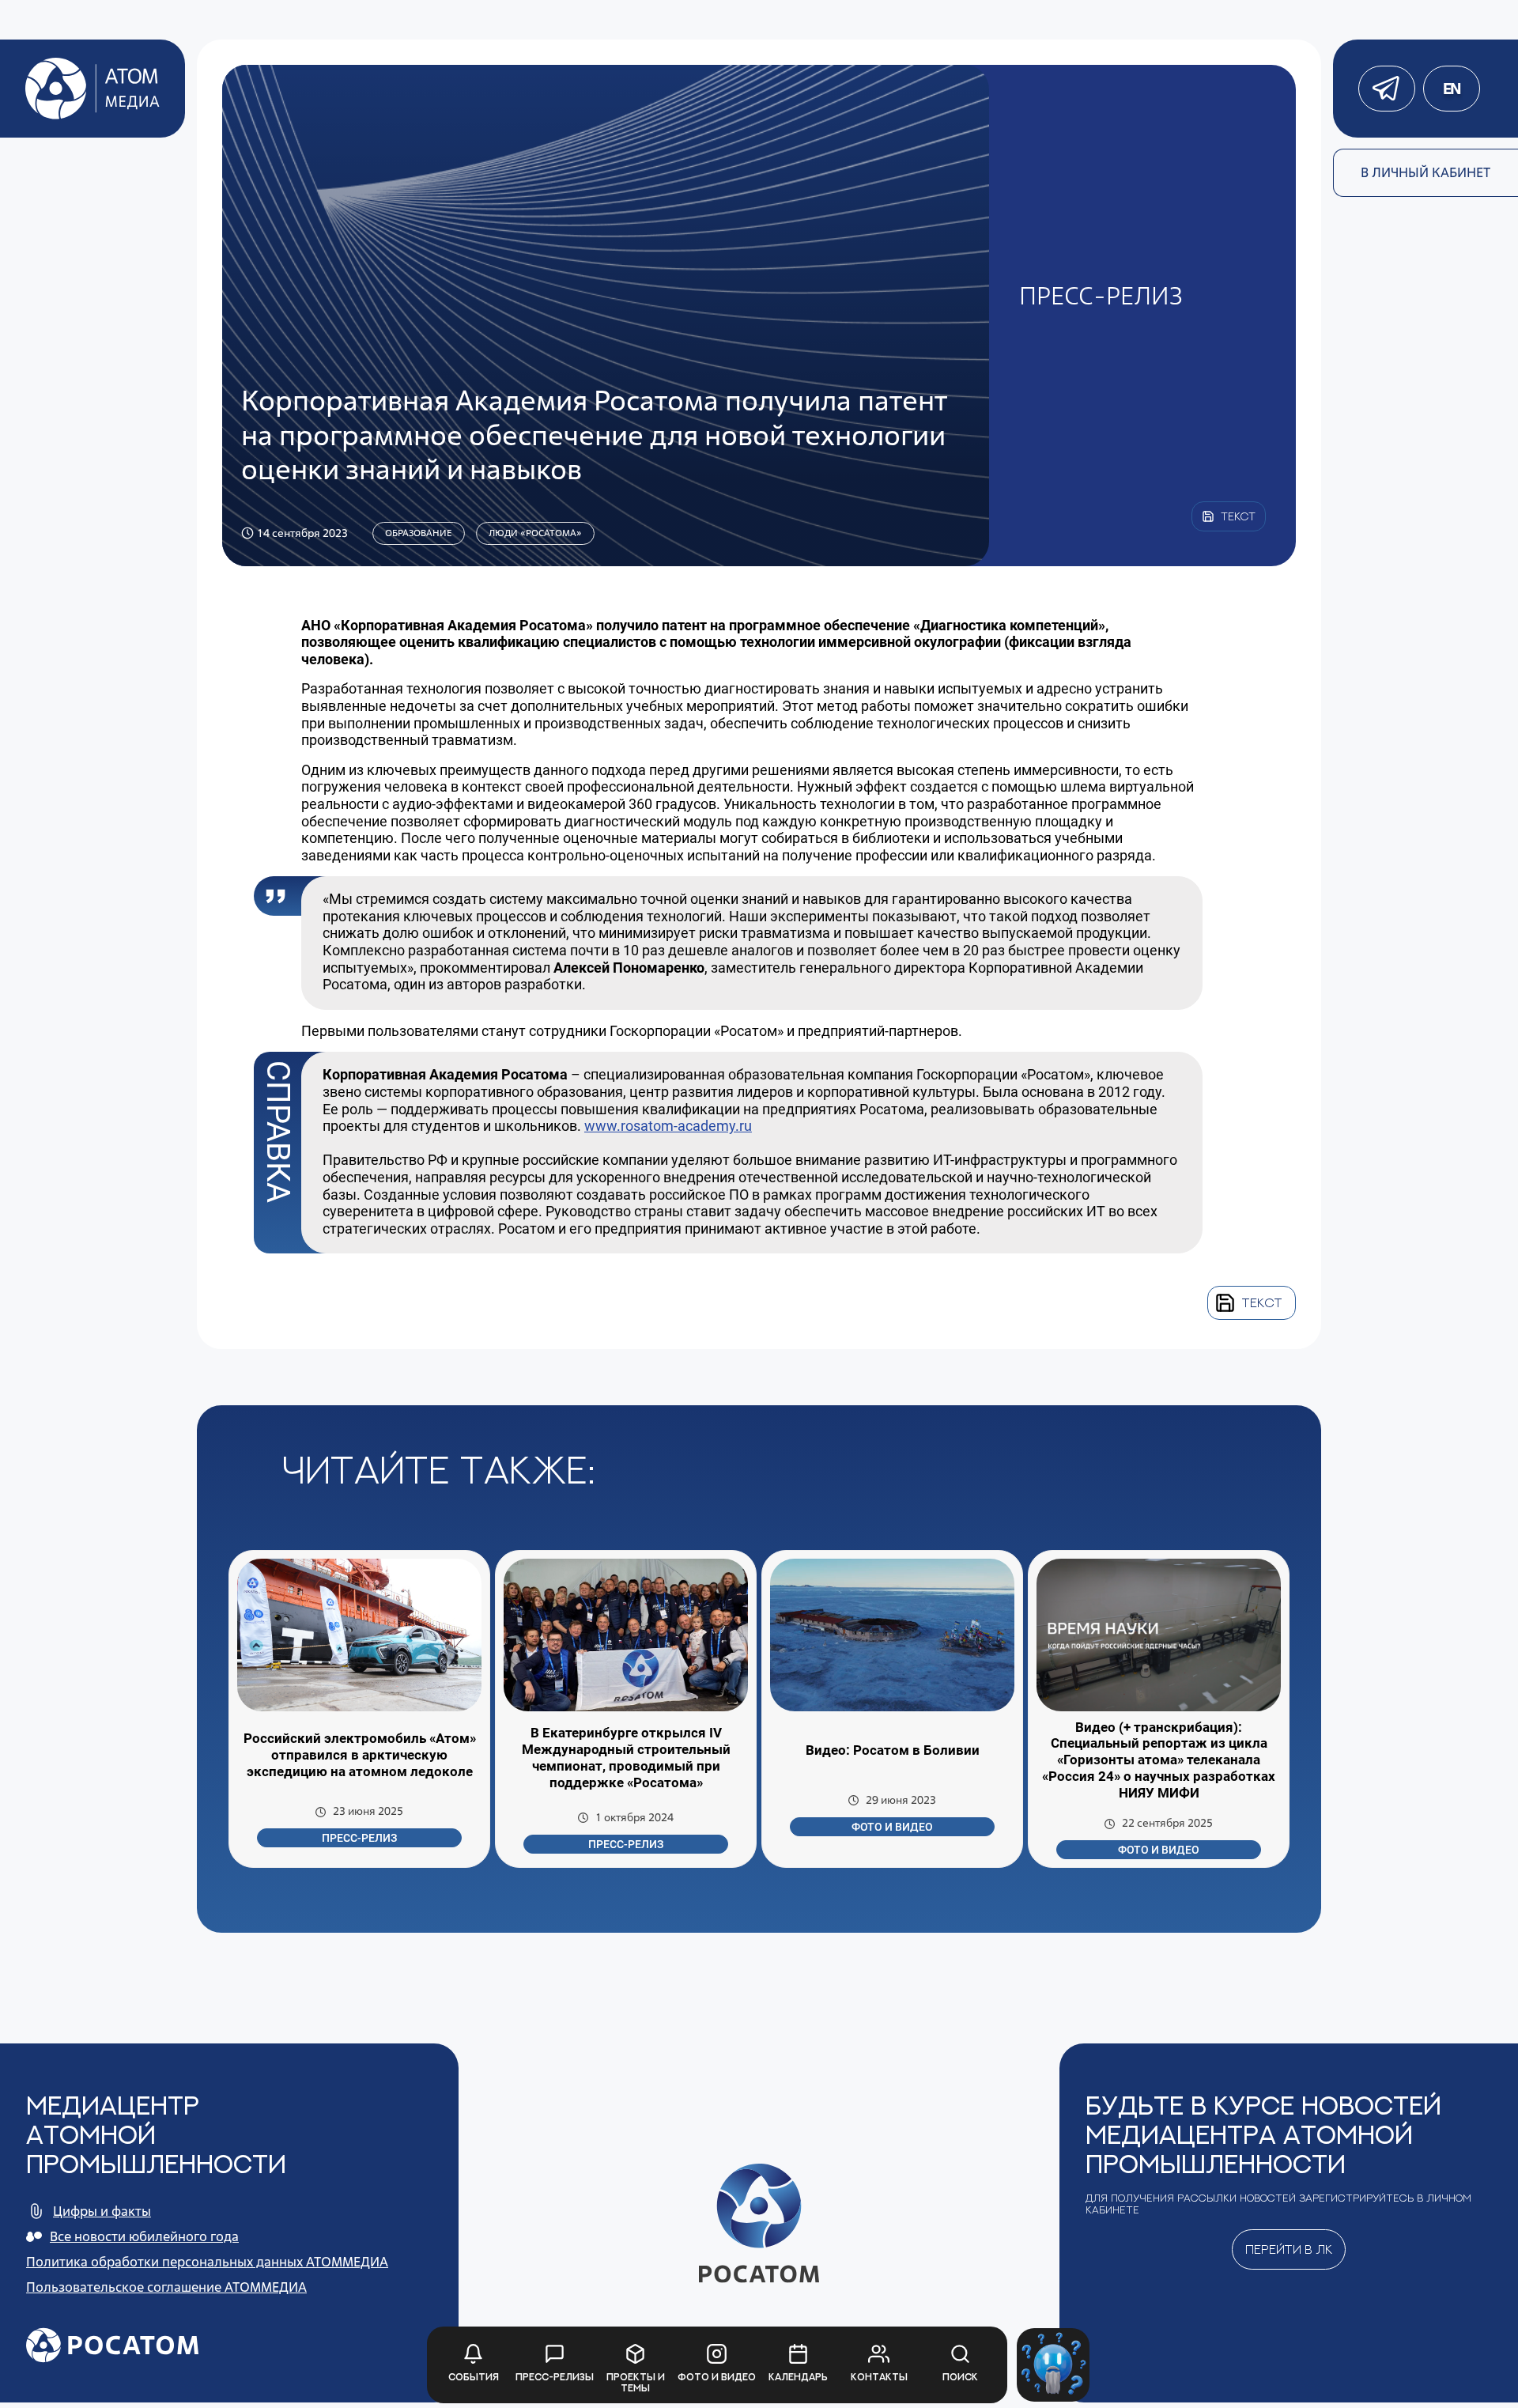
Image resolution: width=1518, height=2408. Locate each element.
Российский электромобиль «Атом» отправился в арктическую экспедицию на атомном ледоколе (360, 1755)
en (1452, 89)
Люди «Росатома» (535, 533)
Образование (419, 533)
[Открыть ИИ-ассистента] (1054, 2365)
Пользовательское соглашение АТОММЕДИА (166, 2287)
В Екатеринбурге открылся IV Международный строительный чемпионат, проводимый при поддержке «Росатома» (626, 1758)
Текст (1262, 1302)
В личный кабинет (1425, 172)
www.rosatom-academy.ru (668, 1126)
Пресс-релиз (359, 1838)
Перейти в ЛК (1289, 2249)
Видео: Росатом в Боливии (893, 1750)
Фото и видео (892, 1827)
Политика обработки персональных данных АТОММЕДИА (207, 2262)
